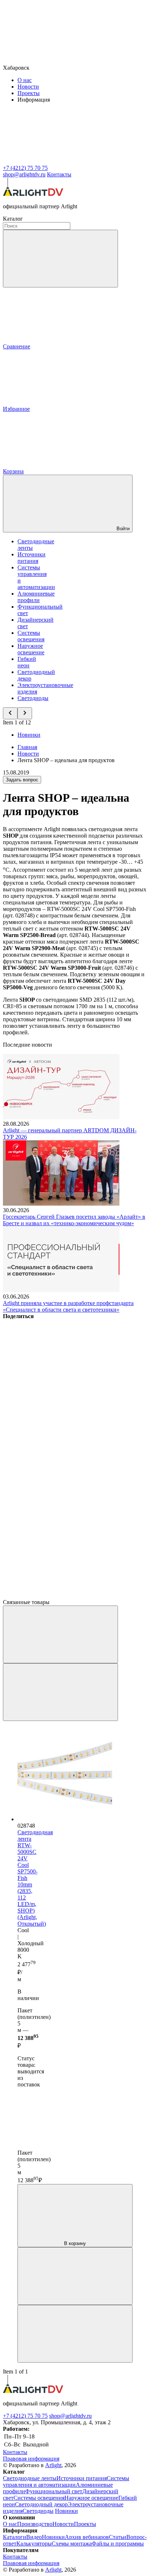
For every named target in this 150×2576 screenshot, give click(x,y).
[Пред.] (60, 1634)
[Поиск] (60, 259)
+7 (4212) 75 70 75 (25, 2416)
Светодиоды (33, 698)
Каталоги (15, 2537)
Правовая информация (31, 2459)
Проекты (29, 93)
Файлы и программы (118, 2544)
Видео (34, 2537)
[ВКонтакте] (58, 1372)
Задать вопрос (22, 780)
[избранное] (75, 2334)
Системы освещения (31, 636)
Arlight (53, 2465)
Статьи (118, 2537)
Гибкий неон (27, 662)
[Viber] (58, 1484)
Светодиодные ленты (30, 2478)
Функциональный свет (54, 2491)
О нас (25, 80)
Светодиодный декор (41, 2504)
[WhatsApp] (58, 1540)
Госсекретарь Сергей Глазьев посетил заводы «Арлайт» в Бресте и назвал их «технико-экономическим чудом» (74, 1220)
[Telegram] (58, 1596)
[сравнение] (75, 2276)
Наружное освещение (31, 649)
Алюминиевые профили (36, 597)
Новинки (29, 735)
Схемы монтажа (72, 2544)
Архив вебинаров (87, 2537)
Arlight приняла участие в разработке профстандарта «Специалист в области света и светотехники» (68, 1306)
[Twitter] (58, 1428)
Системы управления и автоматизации (66, 2481)
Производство (35, 2524)
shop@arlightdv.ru (70, 2416)
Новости (28, 87)
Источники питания (31, 558)
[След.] (60, 1692)
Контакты (59, 174)
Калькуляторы (34, 2544)
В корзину (75, 2243)
